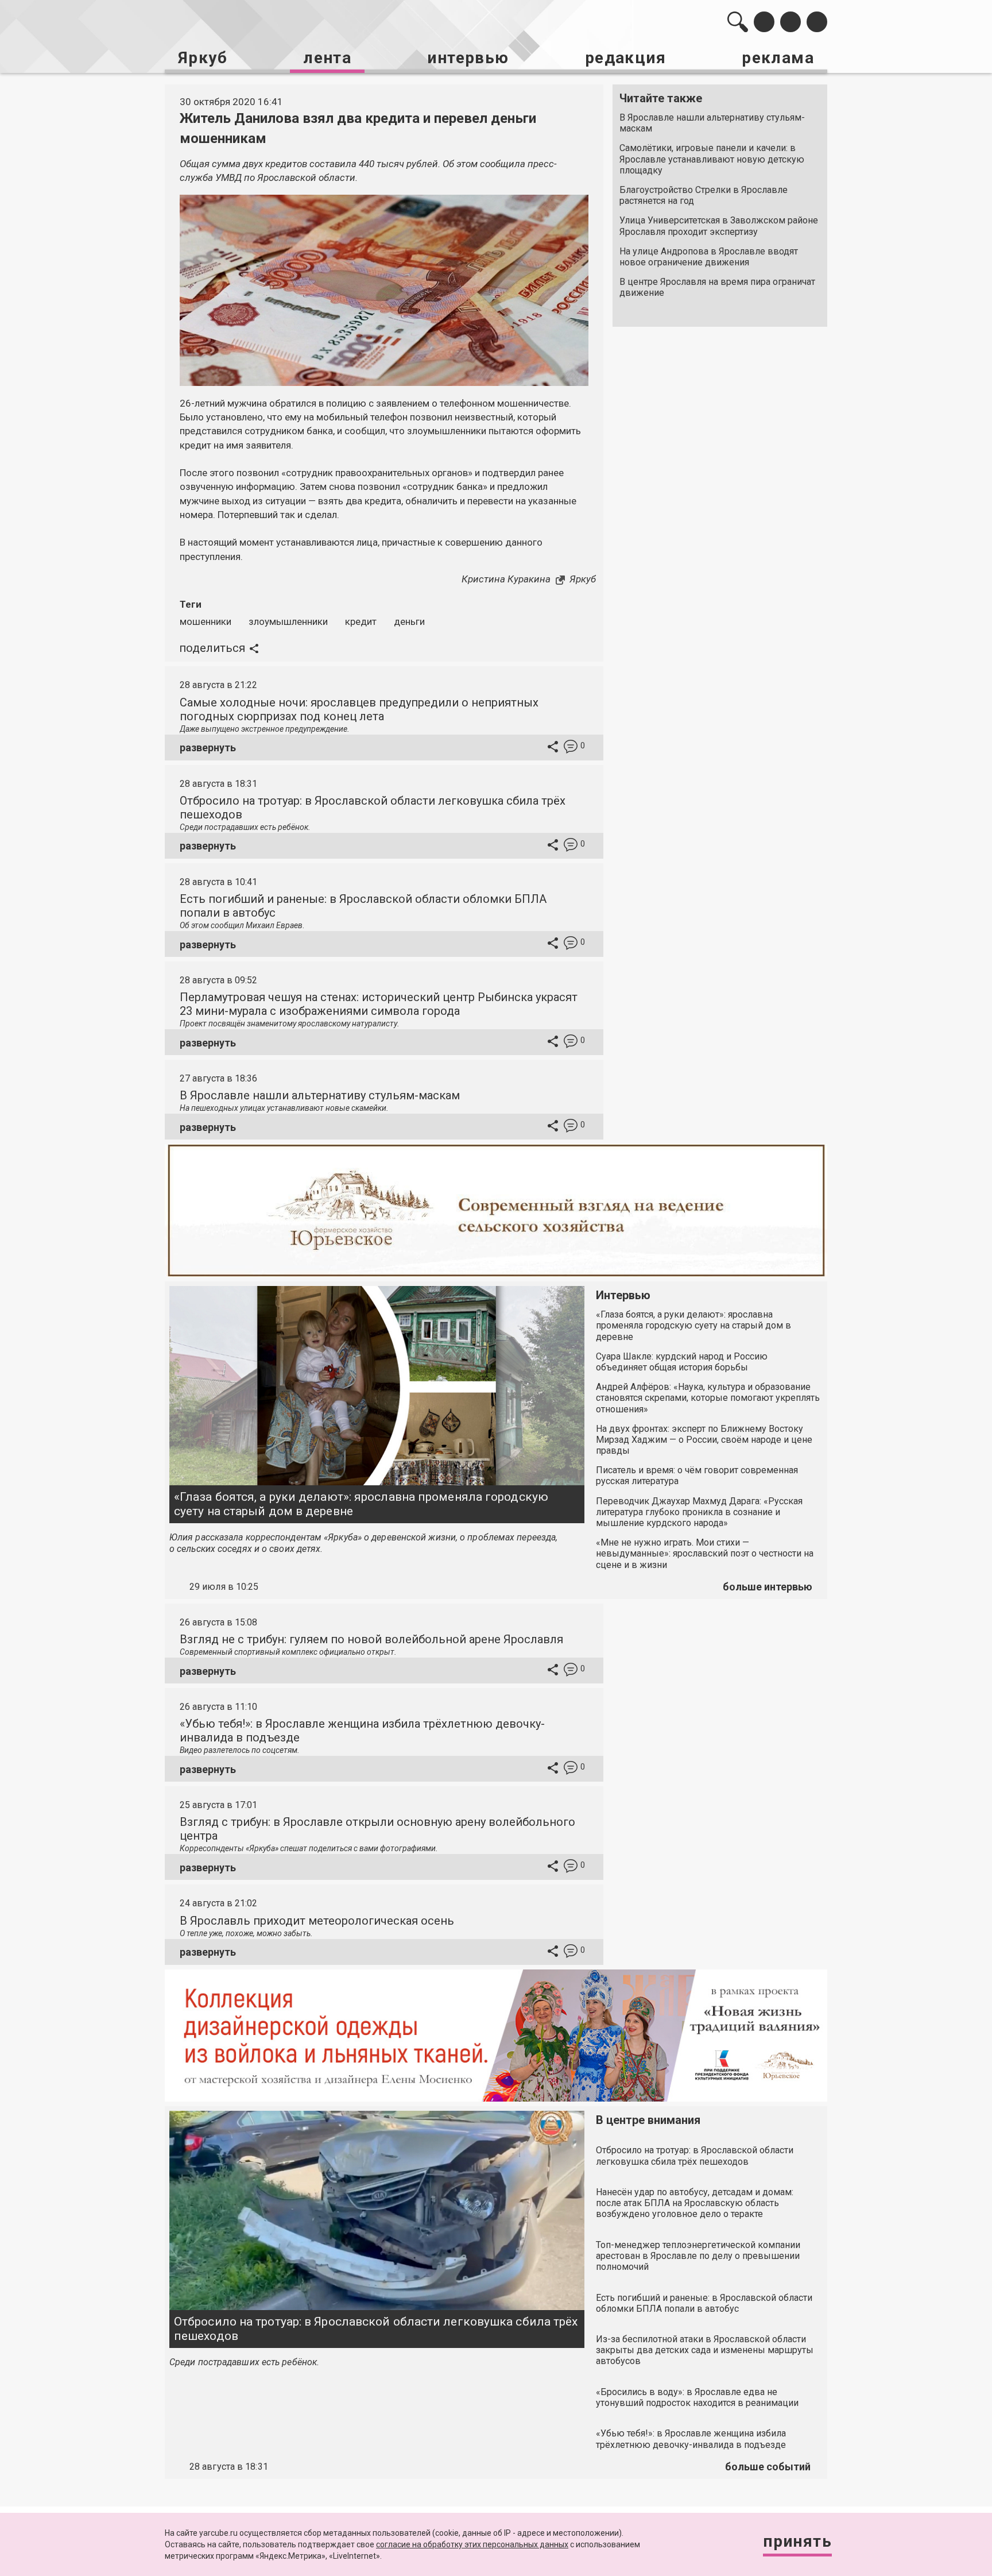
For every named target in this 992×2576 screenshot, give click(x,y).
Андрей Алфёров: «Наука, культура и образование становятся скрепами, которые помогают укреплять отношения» (708, 1398)
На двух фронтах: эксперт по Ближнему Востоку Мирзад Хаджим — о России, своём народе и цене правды (704, 1440)
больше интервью (768, 1587)
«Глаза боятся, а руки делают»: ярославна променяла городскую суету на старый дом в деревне (361, 1504)
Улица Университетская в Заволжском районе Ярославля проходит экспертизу (719, 226)
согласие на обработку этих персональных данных (472, 2544)
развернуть (208, 748)
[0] (571, 748)
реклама (778, 58)
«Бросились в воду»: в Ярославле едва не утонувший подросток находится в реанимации (697, 2397)
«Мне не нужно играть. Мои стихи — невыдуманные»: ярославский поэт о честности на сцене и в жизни (705, 1553)
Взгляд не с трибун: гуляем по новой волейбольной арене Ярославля (371, 1639)
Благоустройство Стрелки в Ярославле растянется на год (704, 195)
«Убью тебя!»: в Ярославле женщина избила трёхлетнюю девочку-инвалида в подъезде (691, 2439)
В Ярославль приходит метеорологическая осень (317, 1921)
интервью (468, 58)
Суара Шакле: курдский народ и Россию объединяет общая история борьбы (682, 1362)
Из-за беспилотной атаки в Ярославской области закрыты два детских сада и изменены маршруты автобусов (705, 2350)
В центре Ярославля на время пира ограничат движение (717, 287)
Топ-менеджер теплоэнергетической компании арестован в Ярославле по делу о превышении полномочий (698, 2256)
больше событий (768, 2467)
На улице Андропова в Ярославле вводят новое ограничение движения (709, 257)
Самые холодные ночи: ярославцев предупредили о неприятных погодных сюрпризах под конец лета (359, 709)
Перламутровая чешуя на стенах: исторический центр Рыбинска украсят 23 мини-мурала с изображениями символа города (379, 1004)
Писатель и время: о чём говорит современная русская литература (697, 1476)
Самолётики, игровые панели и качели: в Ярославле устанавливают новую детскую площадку (712, 159)
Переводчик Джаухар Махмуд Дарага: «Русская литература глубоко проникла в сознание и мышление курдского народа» (699, 1512)
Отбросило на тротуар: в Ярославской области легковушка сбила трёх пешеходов (376, 2329)
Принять (797, 2541)
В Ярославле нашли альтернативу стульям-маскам (712, 123)
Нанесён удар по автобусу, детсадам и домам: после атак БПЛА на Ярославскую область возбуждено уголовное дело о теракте (695, 2203)
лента (327, 58)
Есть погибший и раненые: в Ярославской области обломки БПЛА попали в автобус (704, 2303)
